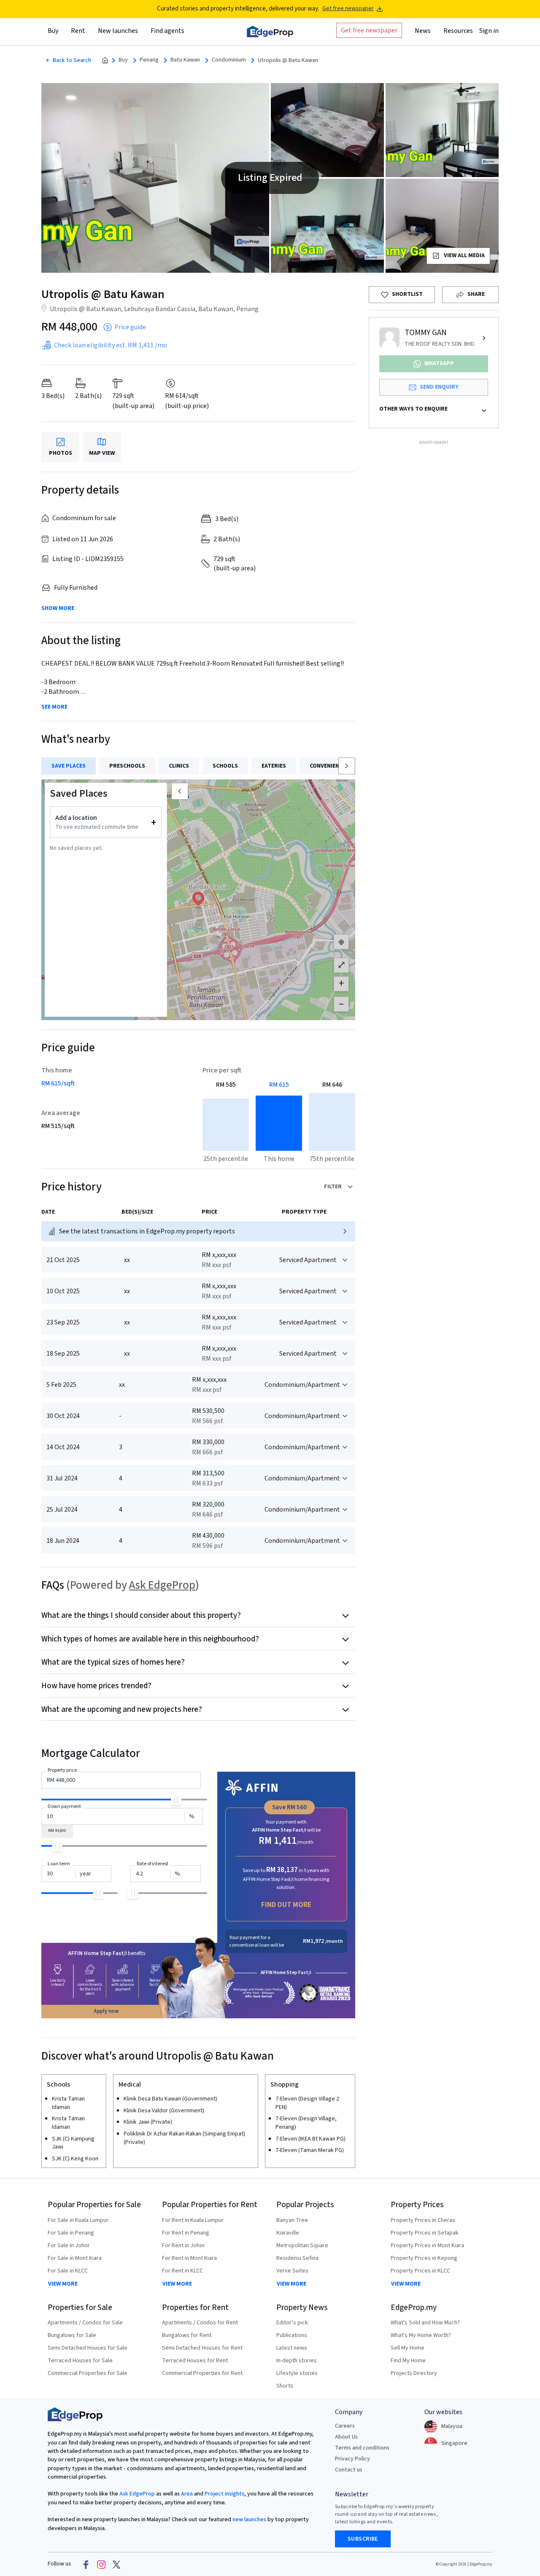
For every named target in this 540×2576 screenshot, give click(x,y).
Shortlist (407, 294)
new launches (249, 2520)
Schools (225, 766)
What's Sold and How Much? (425, 2323)
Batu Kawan (185, 60)
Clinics (179, 766)
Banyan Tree (292, 2220)
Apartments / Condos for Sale (85, 2323)
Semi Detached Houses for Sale (88, 2348)
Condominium (229, 60)
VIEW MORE (63, 2284)
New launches (118, 31)
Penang (149, 60)
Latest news (292, 2348)
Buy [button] (53, 31)
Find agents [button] (167, 31)
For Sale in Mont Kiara (75, 2258)
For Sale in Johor (69, 2246)
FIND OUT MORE (286, 1905)
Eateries (274, 766)
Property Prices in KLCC (420, 2271)
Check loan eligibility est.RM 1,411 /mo (111, 345)
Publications (292, 2335)
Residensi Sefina (297, 2258)
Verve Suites (292, 2271)
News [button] (423, 31)
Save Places (69, 766)
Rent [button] (78, 31)
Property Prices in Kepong (424, 2258)
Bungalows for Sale (72, 2335)
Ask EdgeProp (162, 1585)
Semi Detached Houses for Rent (202, 2348)
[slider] (176, 1800)
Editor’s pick (292, 2323)
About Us (346, 2437)
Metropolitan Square (302, 2246)
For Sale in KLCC (68, 2271)
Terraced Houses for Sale (80, 2361)
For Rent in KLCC (182, 2271)
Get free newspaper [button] (369, 30)
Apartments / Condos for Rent (200, 2323)
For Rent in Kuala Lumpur (193, 2220)
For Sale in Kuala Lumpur (78, 2220)
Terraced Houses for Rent (195, 2361)
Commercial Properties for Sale (88, 2373)
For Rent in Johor (184, 2246)
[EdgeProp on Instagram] (101, 2564)
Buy (123, 60)
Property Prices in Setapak (425, 2233)
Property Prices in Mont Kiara (427, 2246)
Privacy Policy (352, 2459)
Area (186, 2494)
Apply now (106, 2011)
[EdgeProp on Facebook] (86, 2564)
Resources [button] (458, 31)
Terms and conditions (362, 2448)
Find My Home (408, 2361)
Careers (345, 2426)
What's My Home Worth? (421, 2335)
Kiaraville (288, 2233)
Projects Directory (414, 2373)
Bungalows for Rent (187, 2335)
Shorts (285, 2386)
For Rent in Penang (186, 2233)
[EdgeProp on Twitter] (116, 2564)
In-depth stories (297, 2361)
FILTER (333, 1187)
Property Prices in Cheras (423, 2220)
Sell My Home (408, 2348)
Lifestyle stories (297, 2373)
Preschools (127, 766)
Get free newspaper (348, 9)
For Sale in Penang (71, 2233)
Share (476, 294)
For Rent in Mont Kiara (189, 2258)
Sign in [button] (489, 31)
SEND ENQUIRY (439, 387)
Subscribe (363, 2539)
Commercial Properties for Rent (202, 2373)
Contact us (349, 2470)
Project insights (224, 2494)
